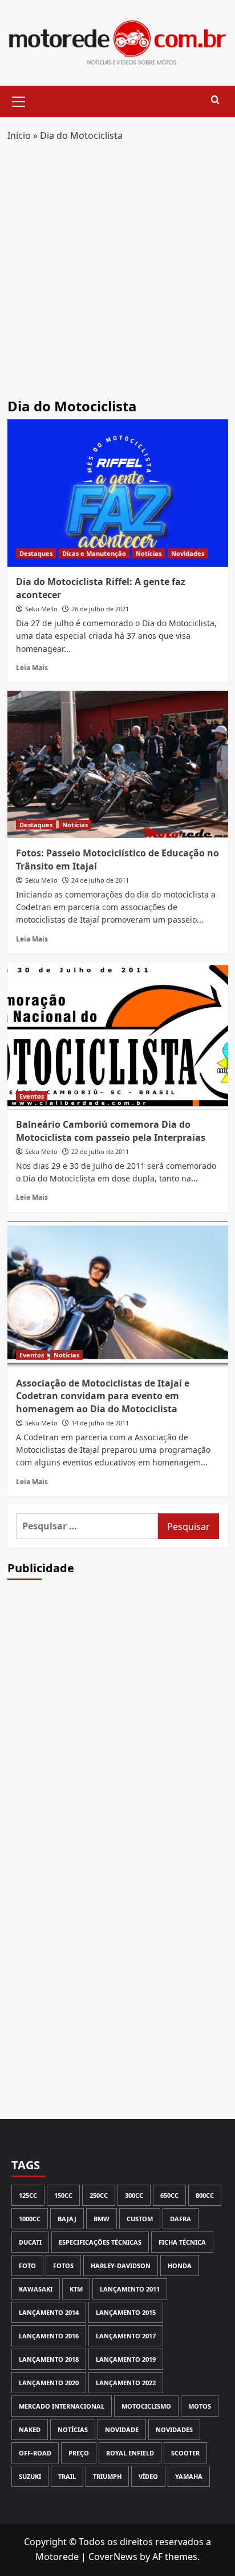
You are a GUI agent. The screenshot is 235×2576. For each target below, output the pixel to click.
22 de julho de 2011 (100, 1151)
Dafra (181, 2219)
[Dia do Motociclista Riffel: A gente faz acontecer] (118, 493)
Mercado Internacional (62, 2406)
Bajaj (67, 2219)
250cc (99, 2195)
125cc (28, 2195)
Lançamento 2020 (49, 2383)
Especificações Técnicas (100, 2242)
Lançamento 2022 (126, 2383)
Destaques (36, 553)
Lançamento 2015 (126, 2312)
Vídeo (148, 2476)
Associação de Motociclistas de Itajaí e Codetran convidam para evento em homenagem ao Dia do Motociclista (103, 1396)
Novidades (188, 553)
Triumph (107, 2476)
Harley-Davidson (121, 2265)
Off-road (35, 2453)
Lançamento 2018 (49, 2359)
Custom (140, 2219)
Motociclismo (146, 2406)
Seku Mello (41, 609)
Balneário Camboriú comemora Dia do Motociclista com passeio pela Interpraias (111, 1131)
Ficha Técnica (182, 2242)
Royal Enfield (130, 2453)
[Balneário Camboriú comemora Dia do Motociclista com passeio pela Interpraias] (118, 1036)
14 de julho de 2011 (100, 1423)
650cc (169, 2195)
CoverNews (113, 2557)
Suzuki (30, 2476)
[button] (19, 100)
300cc (134, 2195)
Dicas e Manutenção (94, 553)
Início (19, 135)
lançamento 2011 (130, 2289)
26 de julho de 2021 (100, 609)
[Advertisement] (117, 275)
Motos (200, 2406)
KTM (76, 2289)
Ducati (30, 2242)
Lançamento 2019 (126, 2359)
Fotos (63, 2265)
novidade (122, 2429)
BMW (102, 2219)
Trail (67, 2476)
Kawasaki (36, 2289)
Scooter (185, 2453)
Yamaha (189, 2476)
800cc (205, 2195)
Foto (27, 2265)
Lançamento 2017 (126, 2336)
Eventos (32, 1096)
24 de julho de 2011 (100, 880)
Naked (30, 2429)
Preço (79, 2453)
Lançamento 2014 (49, 2312)
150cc (63, 2195)
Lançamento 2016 (49, 2336)
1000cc (30, 2219)
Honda (180, 2265)
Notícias (149, 553)
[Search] (215, 100)
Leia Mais (32, 667)
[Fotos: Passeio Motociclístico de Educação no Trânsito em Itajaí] (118, 764)
